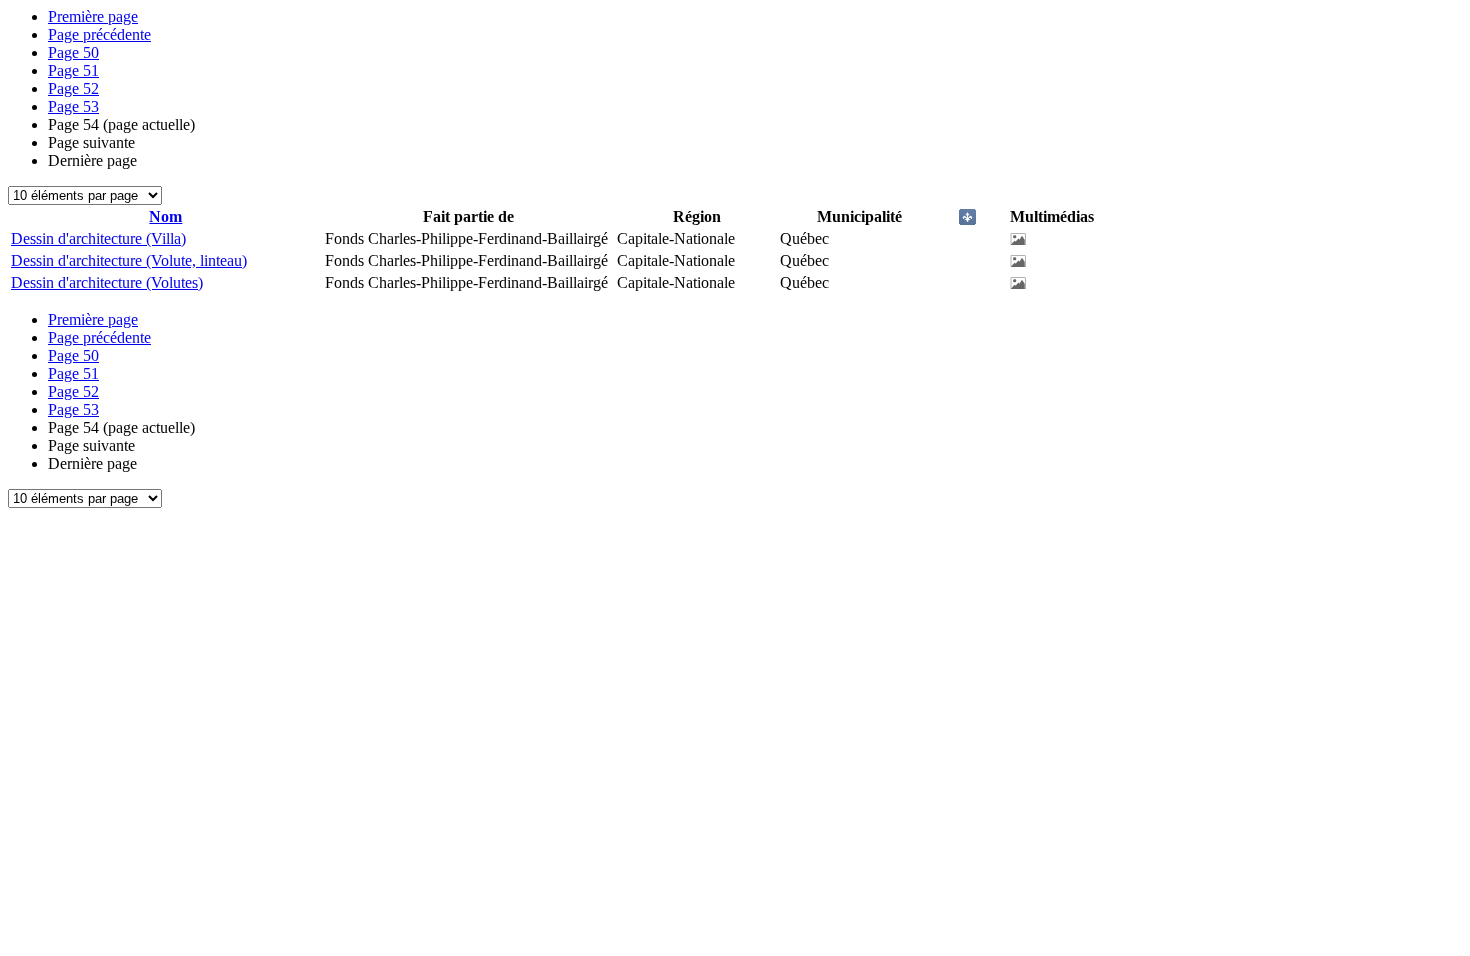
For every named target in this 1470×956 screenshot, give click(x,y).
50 (73, 52)
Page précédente (99, 34)
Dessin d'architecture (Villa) (98, 238)
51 (73, 70)
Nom (165, 216)
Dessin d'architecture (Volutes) (107, 282)
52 (73, 88)
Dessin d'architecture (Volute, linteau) (129, 260)
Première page (93, 16)
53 (73, 106)
